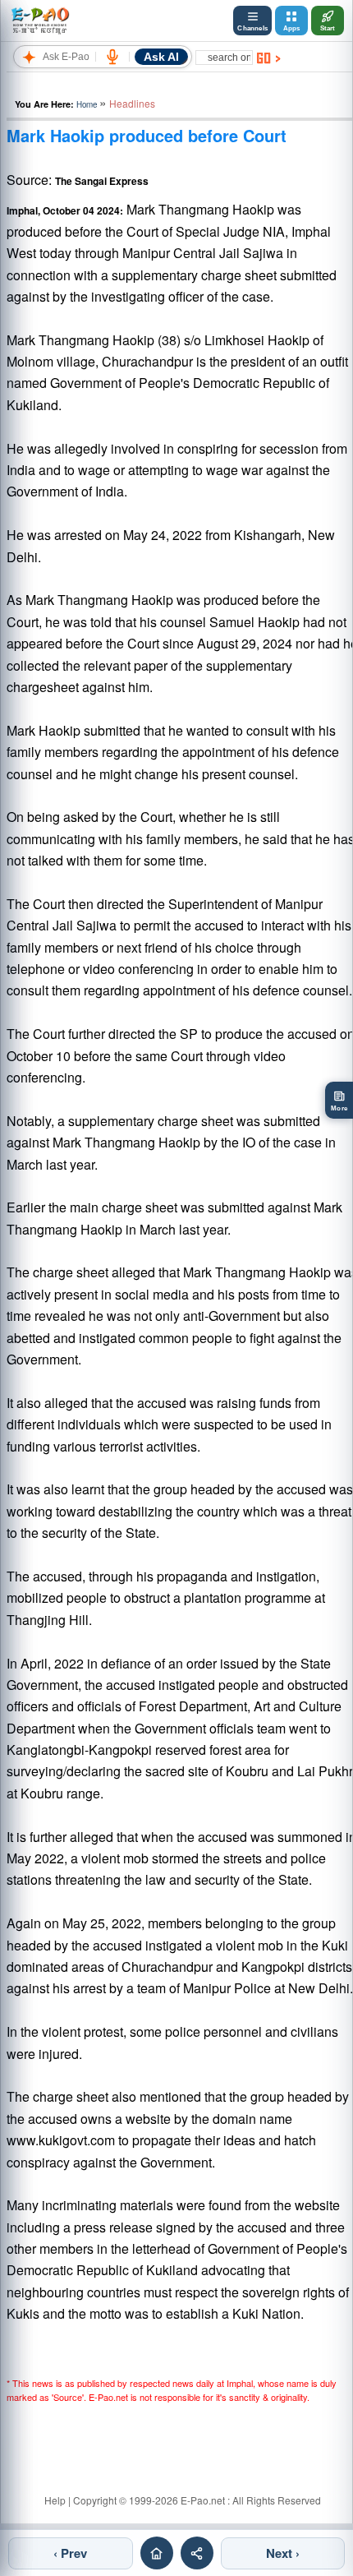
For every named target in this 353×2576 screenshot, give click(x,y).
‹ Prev (70, 2553)
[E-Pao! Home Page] (40, 21)
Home (87, 104)
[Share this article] (197, 2553)
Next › (283, 2553)
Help (55, 2500)
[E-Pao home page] (157, 2553)
